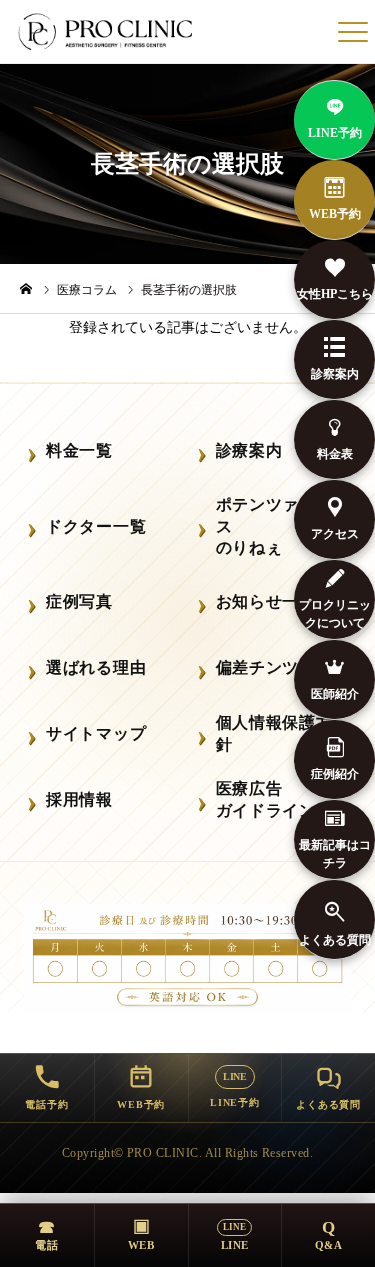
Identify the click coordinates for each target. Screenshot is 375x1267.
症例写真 (79, 601)
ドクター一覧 (96, 526)
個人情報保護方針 (274, 733)
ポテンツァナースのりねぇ (274, 526)
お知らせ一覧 (266, 601)
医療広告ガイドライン (266, 799)
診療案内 (249, 450)
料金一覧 (79, 450)
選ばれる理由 (96, 667)
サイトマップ (96, 733)
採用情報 (79, 799)
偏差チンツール (274, 667)
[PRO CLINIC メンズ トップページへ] (107, 32)
